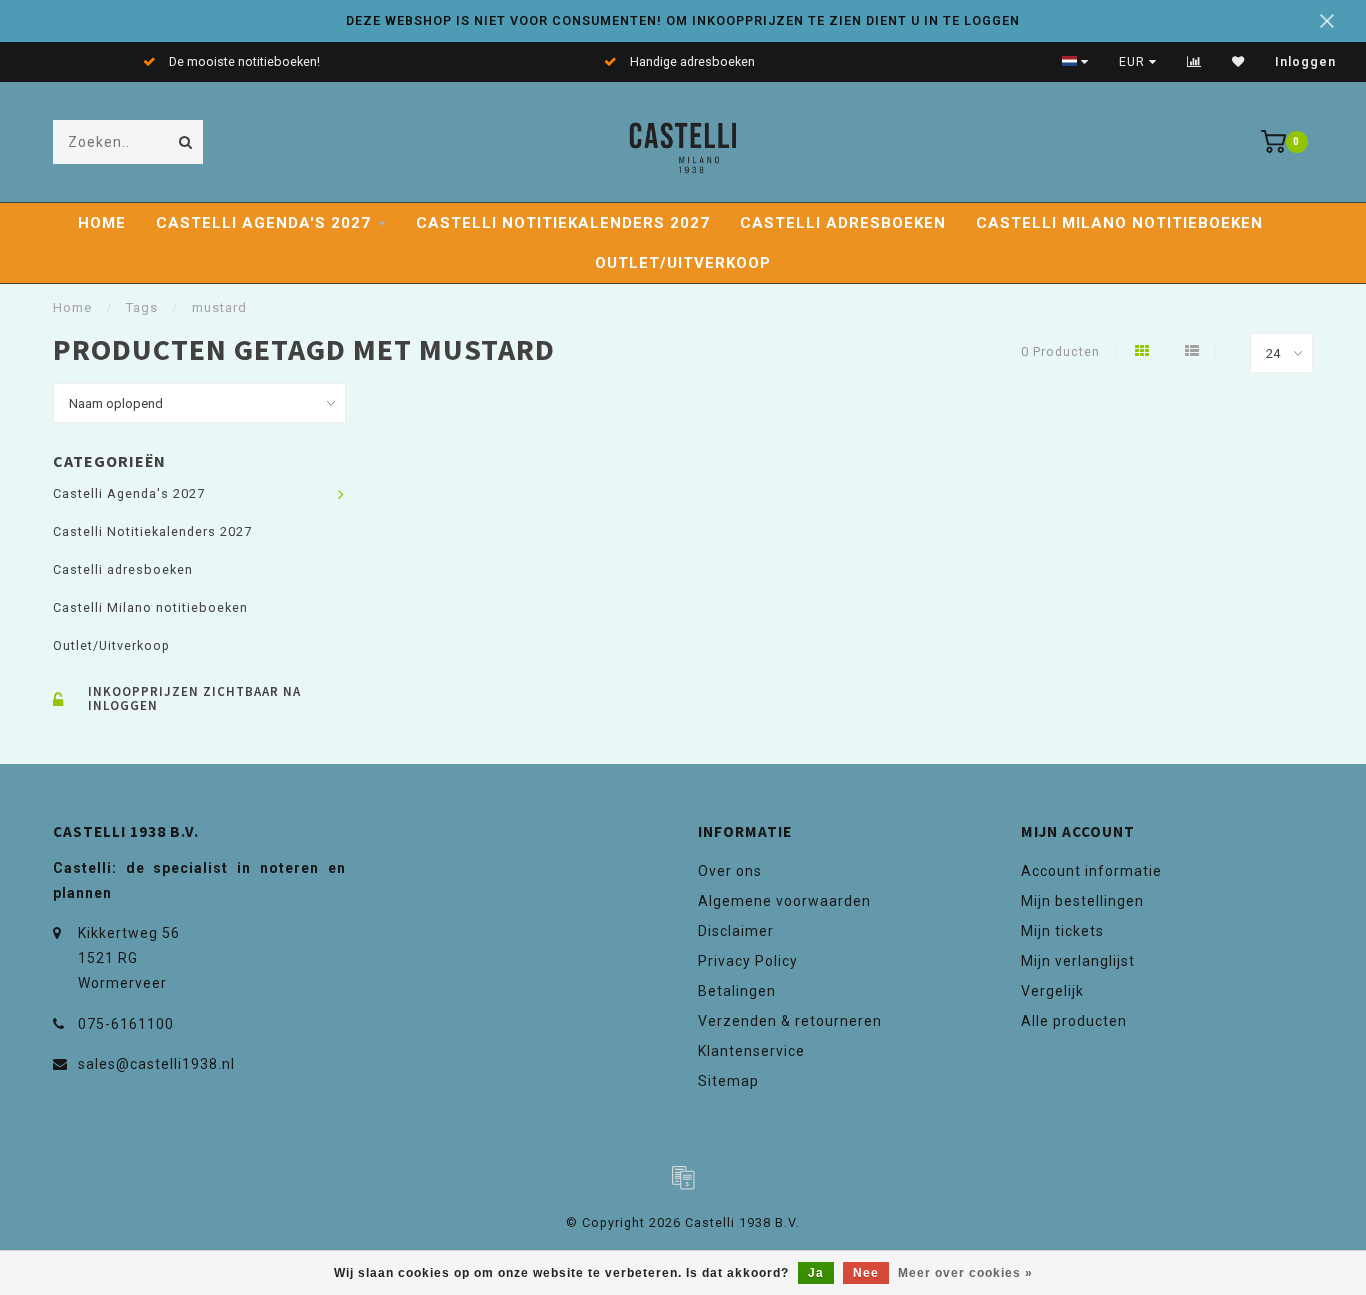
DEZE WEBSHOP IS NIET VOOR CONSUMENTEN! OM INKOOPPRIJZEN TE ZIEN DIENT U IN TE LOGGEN (683, 20)
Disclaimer (736, 931)
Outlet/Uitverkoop (683, 263)
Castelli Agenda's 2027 (263, 223)
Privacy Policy (748, 961)
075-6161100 (126, 1024)
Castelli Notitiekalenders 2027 (563, 223)
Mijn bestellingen (1082, 901)
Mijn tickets (1062, 931)
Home (102, 223)
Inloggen (1305, 62)
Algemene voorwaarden (784, 901)
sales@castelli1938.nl (156, 1064)
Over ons (730, 871)
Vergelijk (1052, 991)
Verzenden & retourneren (790, 1021)
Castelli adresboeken (843, 223)
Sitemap (728, 1081)
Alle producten (1074, 1021)
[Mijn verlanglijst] (1238, 62)
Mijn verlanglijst (1078, 961)
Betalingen (737, 991)
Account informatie (1091, 871)
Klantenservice (751, 1051)
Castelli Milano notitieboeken (1119, 223)
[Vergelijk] (1194, 62)
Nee (866, 1273)
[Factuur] (683, 1177)
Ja (816, 1273)
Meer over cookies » (965, 1273)
